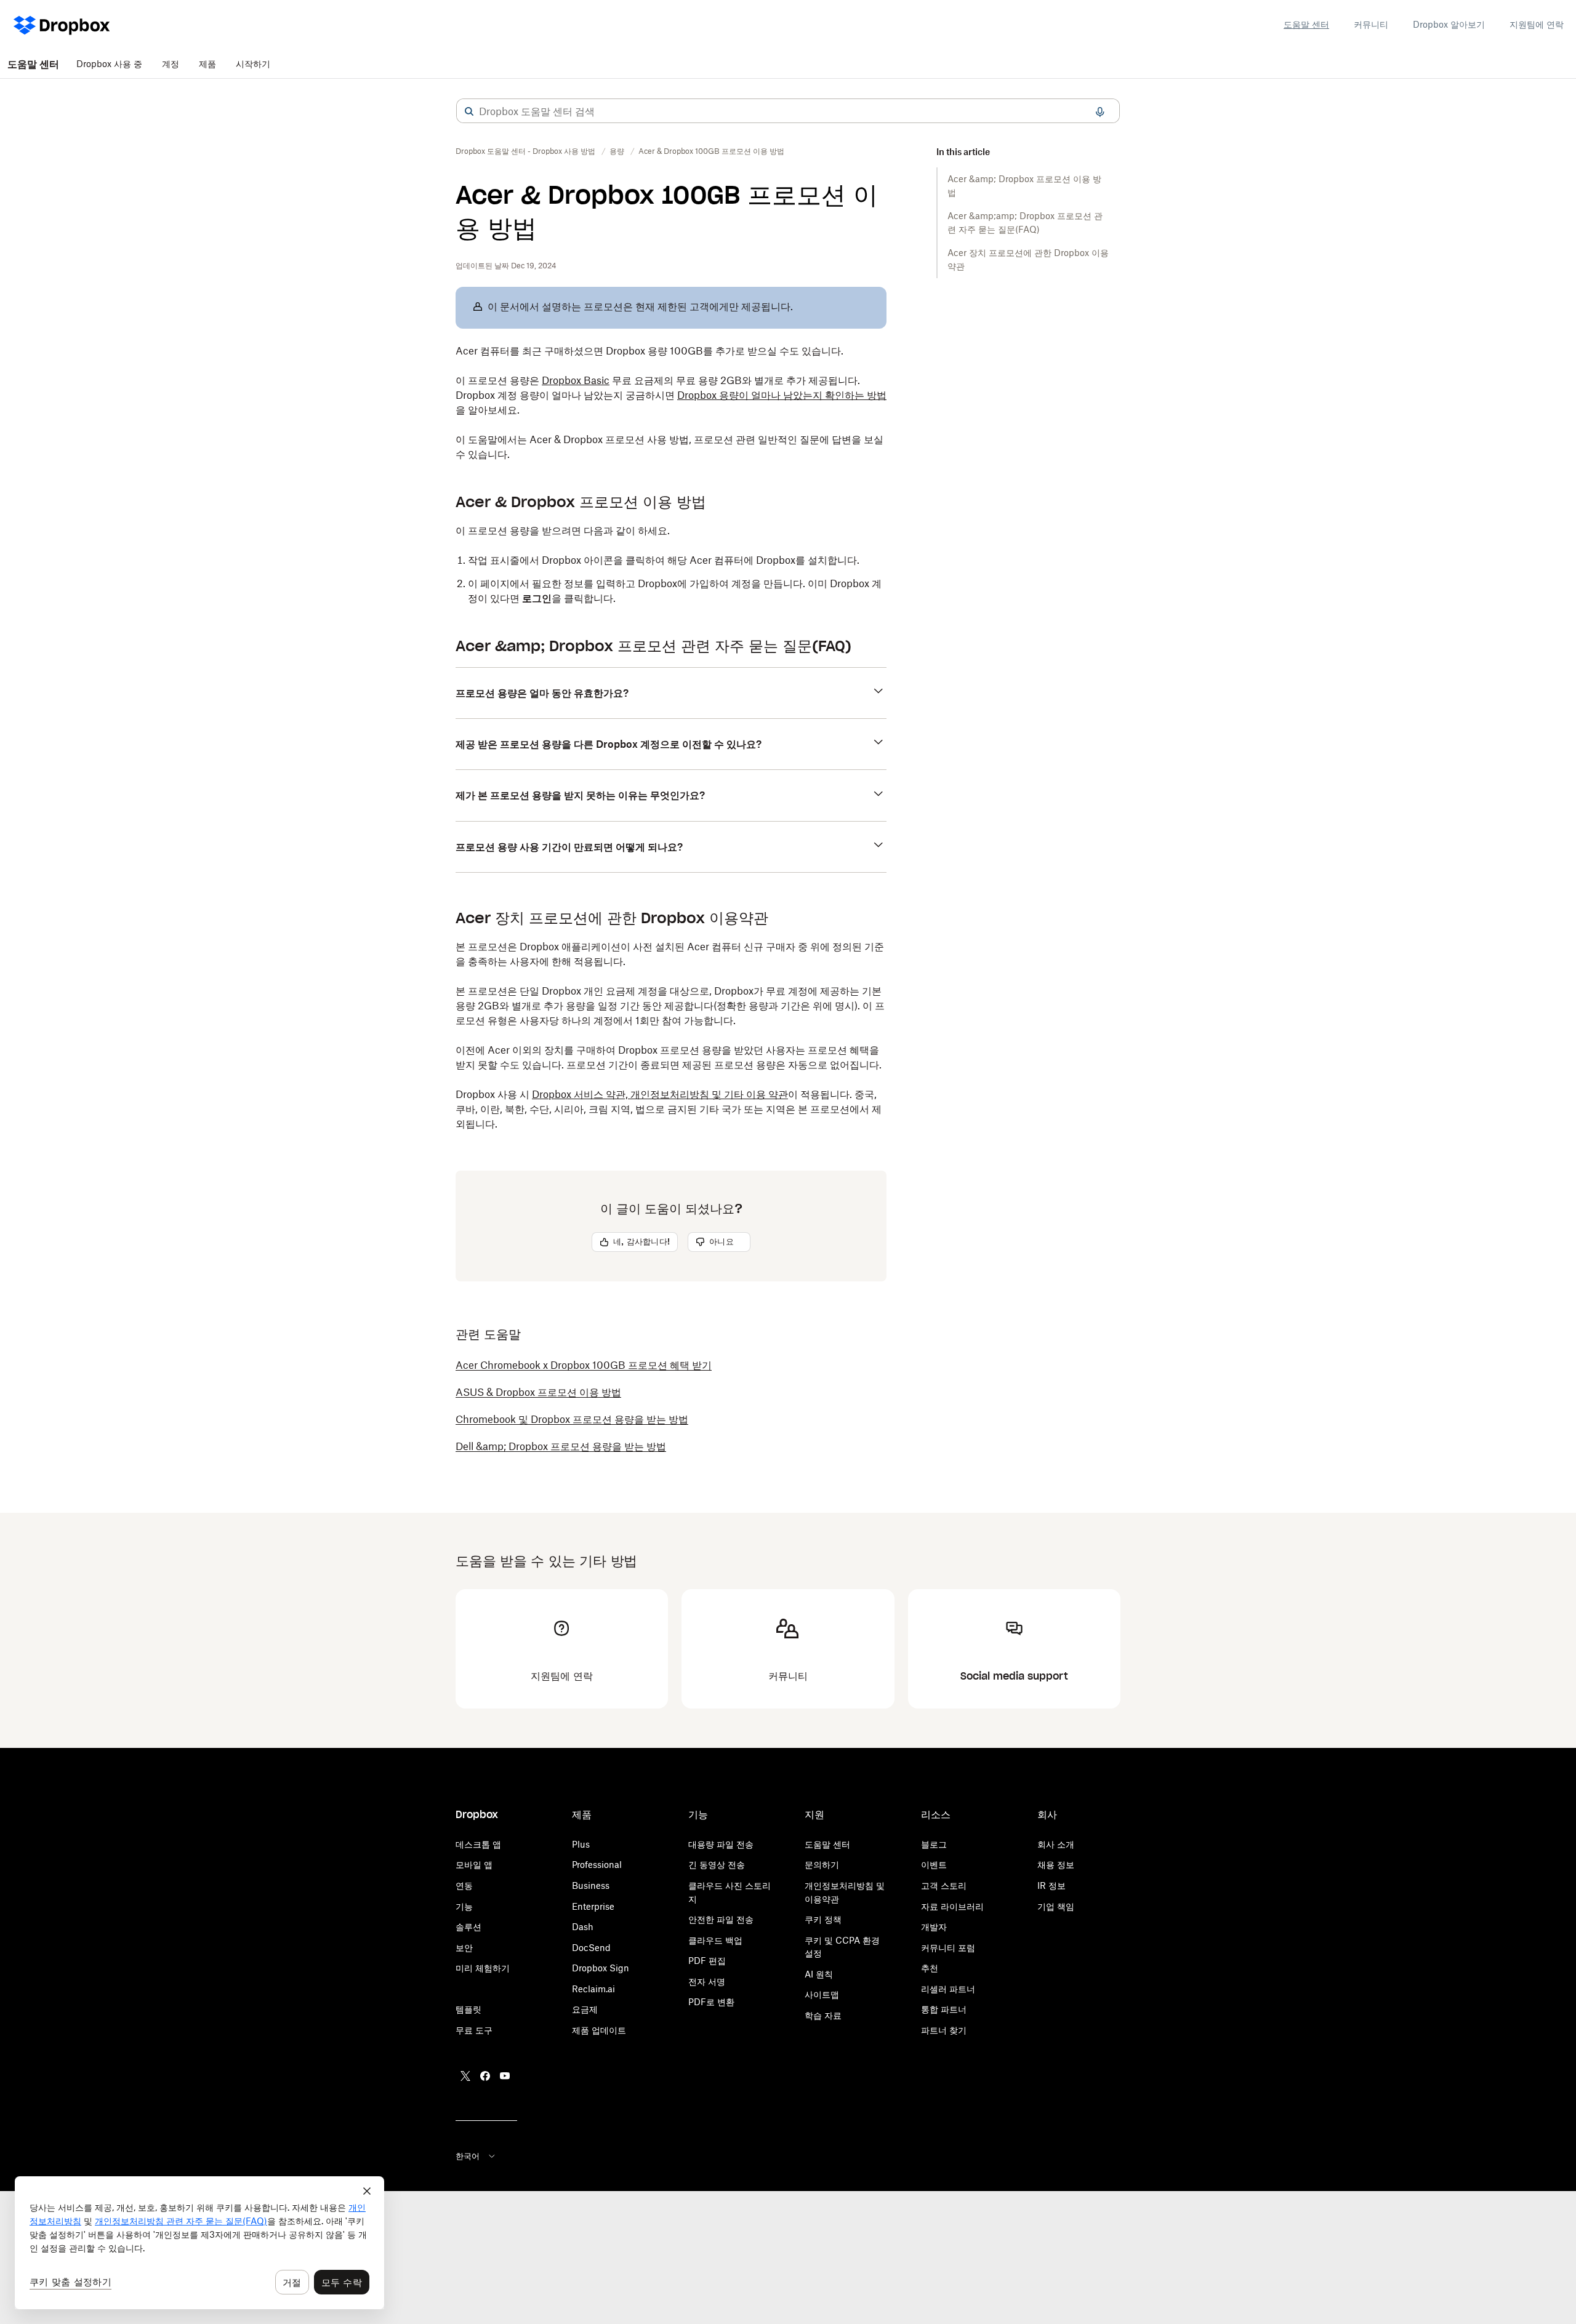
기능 (464, 1906)
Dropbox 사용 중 (109, 64)
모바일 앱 (474, 1865)
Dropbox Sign (601, 1968)
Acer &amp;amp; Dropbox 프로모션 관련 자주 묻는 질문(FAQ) (1025, 222)
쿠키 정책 (823, 1919)
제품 (207, 64)
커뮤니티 (1371, 24)
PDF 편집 (707, 1961)
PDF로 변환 (711, 2002)
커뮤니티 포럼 (948, 1948)
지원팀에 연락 (1537, 24)
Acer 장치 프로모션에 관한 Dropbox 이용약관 (1028, 259)
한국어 (468, 2156)
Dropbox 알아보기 (1449, 24)
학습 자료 (823, 2015)
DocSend (591, 1948)
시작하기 (253, 64)
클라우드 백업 (715, 1940)
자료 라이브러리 (952, 1906)
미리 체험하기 (483, 1968)
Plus (581, 1844)
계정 (171, 64)
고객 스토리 (944, 1885)
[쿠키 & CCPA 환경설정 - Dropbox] (199, 2243)
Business (591, 1885)
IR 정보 (1051, 1885)
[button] (469, 111)
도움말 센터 (1306, 24)
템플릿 (468, 2009)
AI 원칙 (819, 1974)
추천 (930, 1968)
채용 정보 (1056, 1865)
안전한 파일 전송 (721, 1919)
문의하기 (822, 1865)
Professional (597, 1865)
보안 (464, 1948)
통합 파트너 (944, 2009)
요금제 (585, 2009)
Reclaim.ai (593, 1989)
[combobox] (788, 111)
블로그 (934, 1844)
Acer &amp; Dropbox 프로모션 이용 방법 (1024, 186)
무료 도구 (474, 2030)
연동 (464, 1885)
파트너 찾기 (944, 2030)
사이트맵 (822, 1994)
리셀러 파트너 (948, 1989)
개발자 (934, 1927)
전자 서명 (707, 1981)
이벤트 (934, 1865)
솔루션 (468, 1927)
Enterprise (593, 1906)
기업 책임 (1056, 1906)
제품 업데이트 (599, 2030)
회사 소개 (1056, 1844)
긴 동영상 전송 (717, 1865)
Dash (583, 1927)
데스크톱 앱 (478, 1844)
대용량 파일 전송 (721, 1844)
